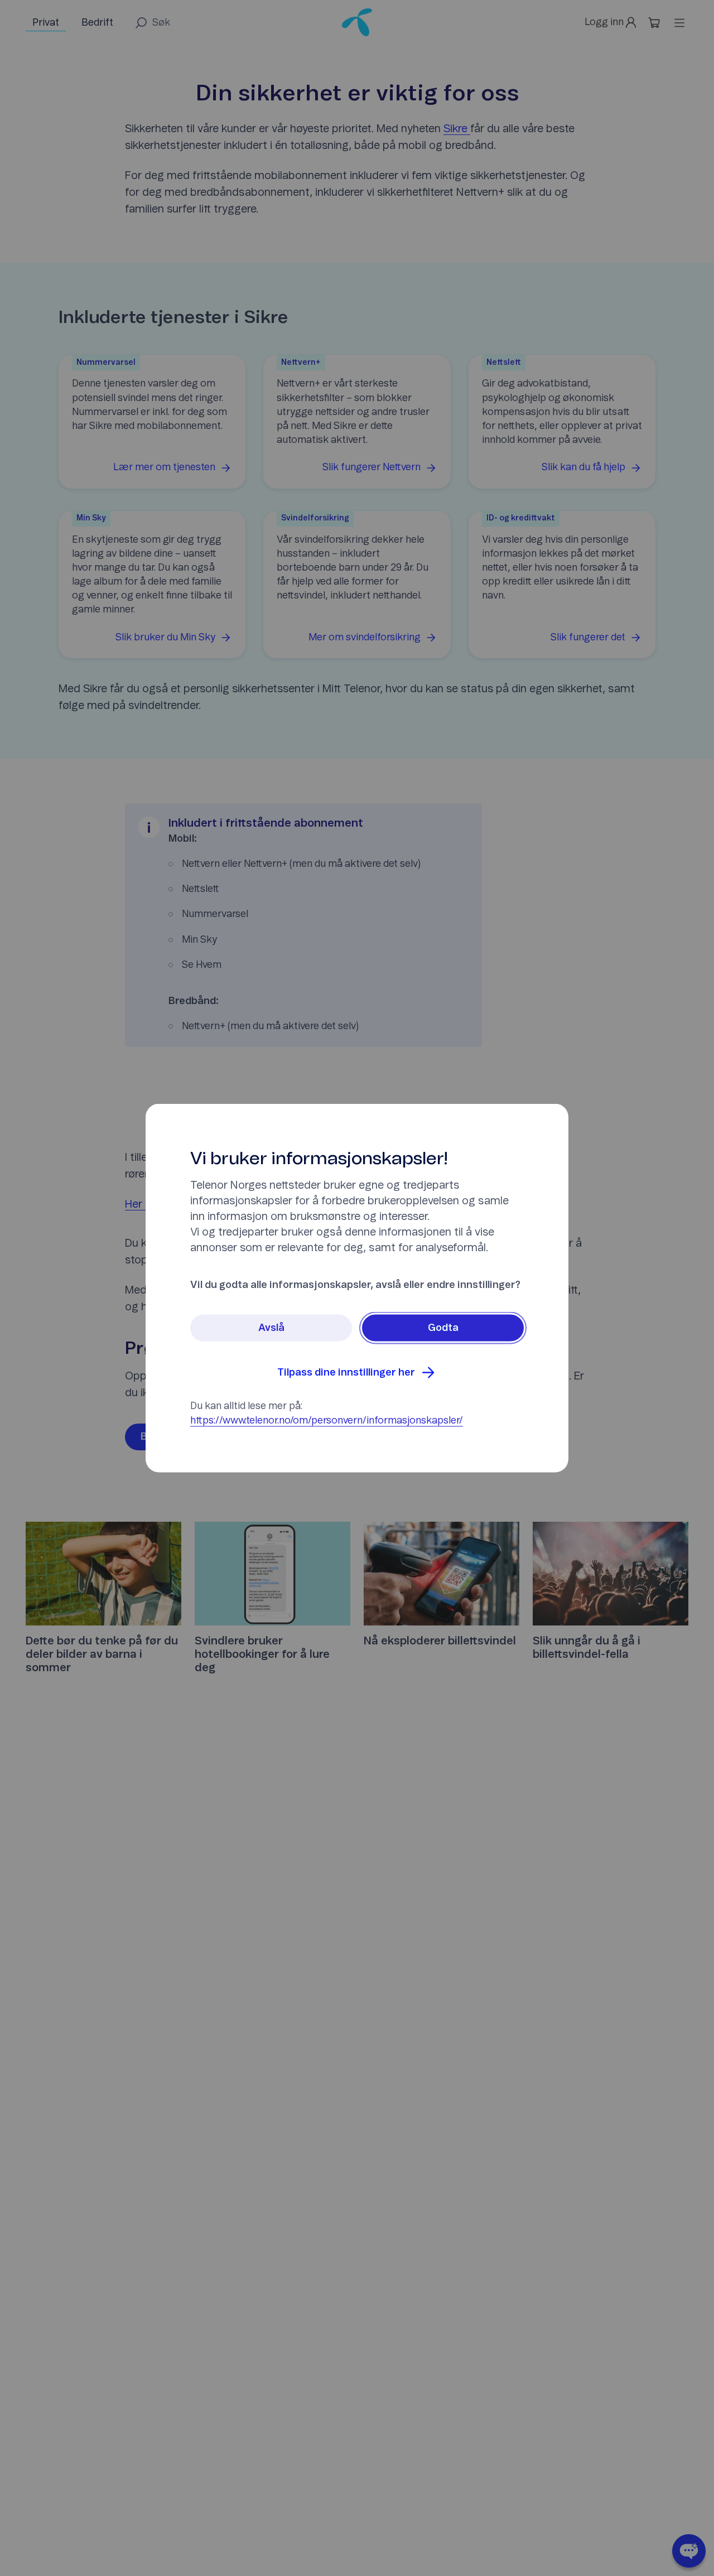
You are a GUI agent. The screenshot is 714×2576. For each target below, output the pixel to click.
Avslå (271, 1328)
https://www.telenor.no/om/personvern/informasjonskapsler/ (327, 1421)
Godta (443, 1328)
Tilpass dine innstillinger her (346, 1373)
